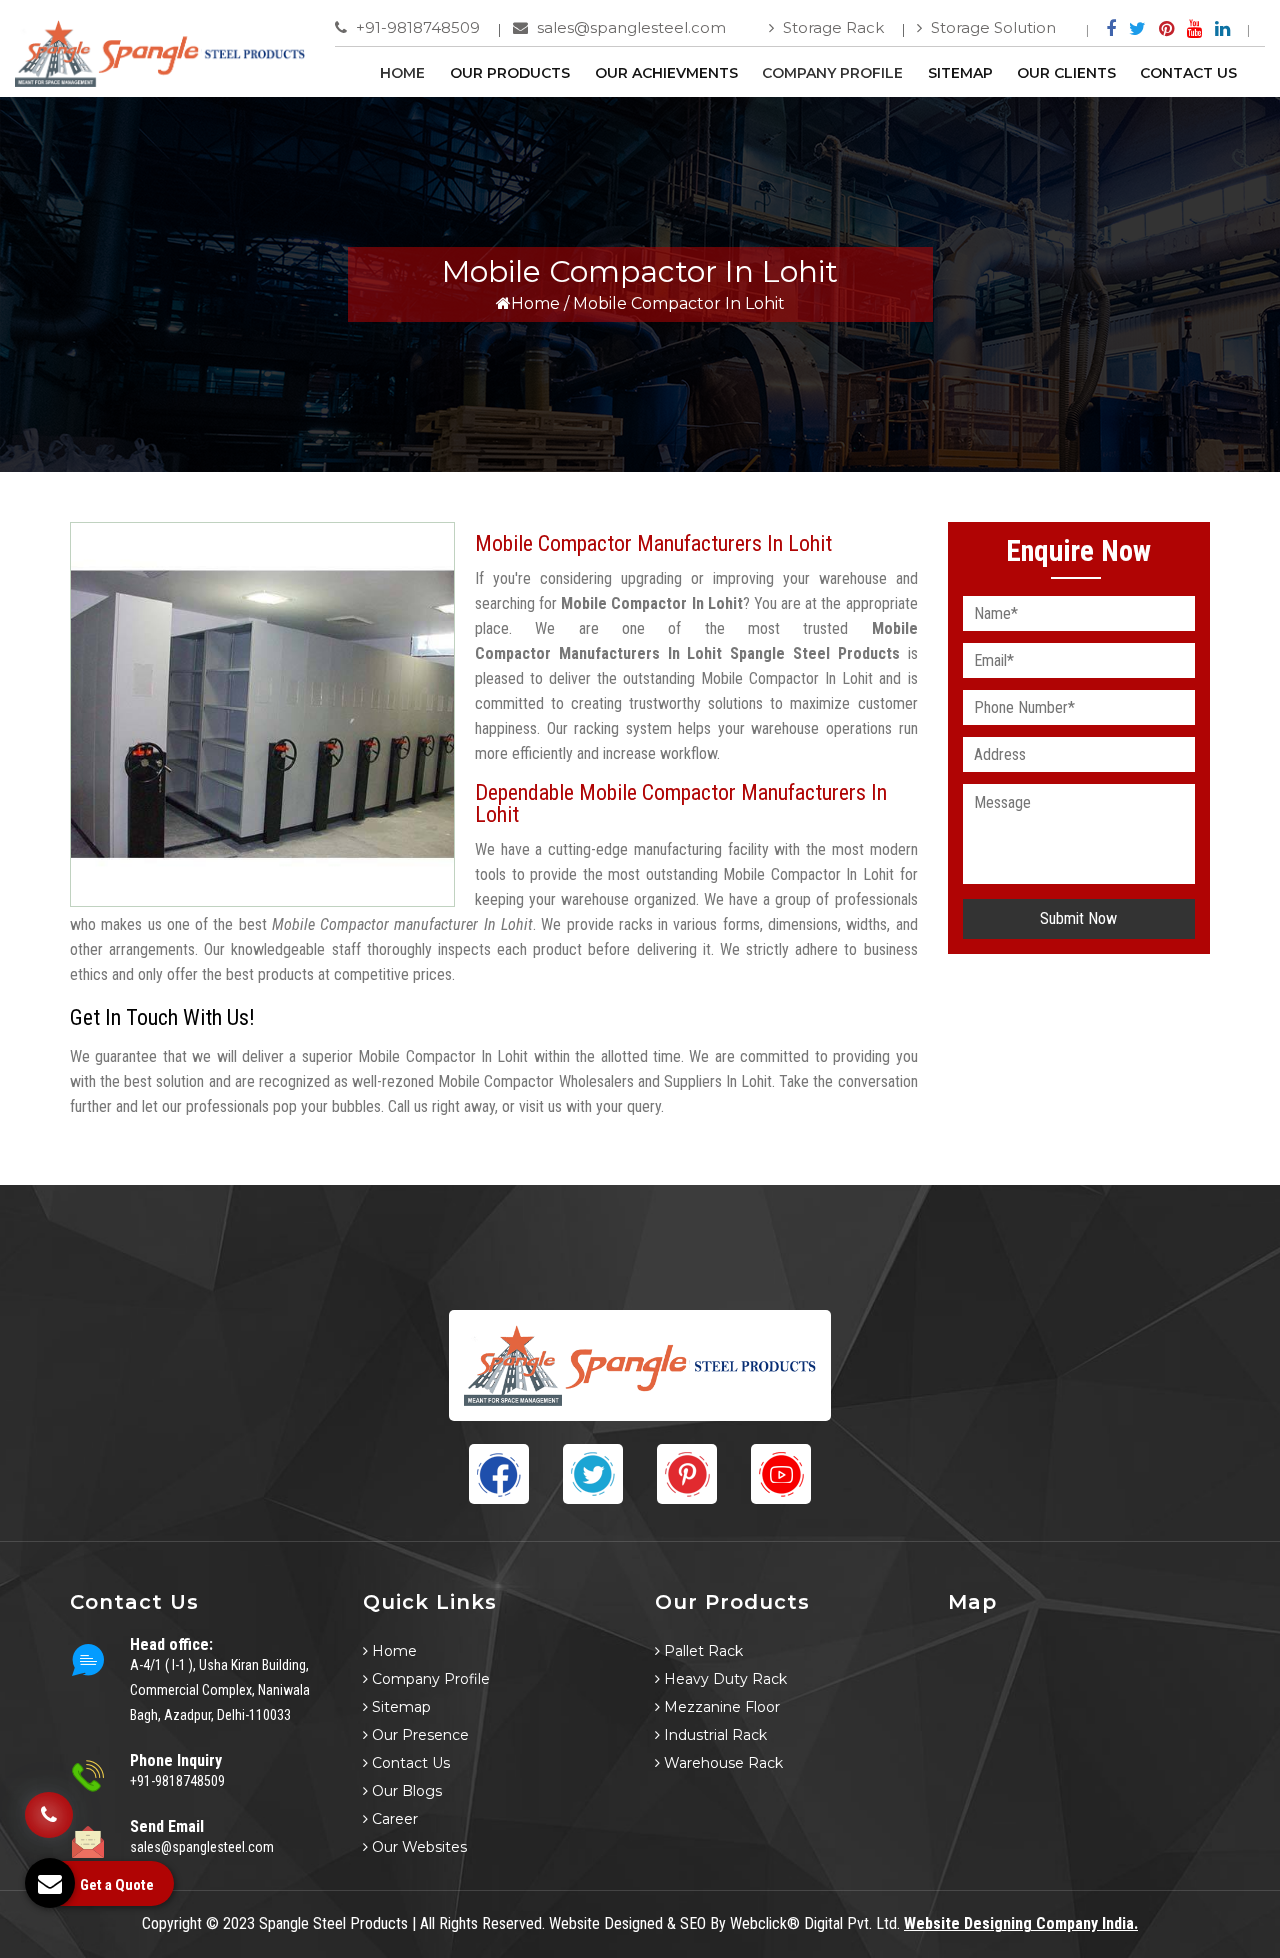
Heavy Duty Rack (723, 1679)
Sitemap (960, 73)
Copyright (172, 1923)
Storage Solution (991, 27)
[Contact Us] (49, 1815)
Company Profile (832, 73)
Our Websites (417, 1847)
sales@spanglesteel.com (629, 27)
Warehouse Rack (721, 1763)
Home (402, 73)
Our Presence (418, 1735)
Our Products (510, 73)
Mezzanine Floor (720, 1707)
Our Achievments (666, 73)
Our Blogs (405, 1791)
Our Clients (1066, 73)
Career (393, 1819)
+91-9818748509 (416, 27)
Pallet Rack (701, 1651)
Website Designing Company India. (1021, 1923)
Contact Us (1188, 73)
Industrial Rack (713, 1735)
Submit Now (1078, 918)
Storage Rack (831, 27)
